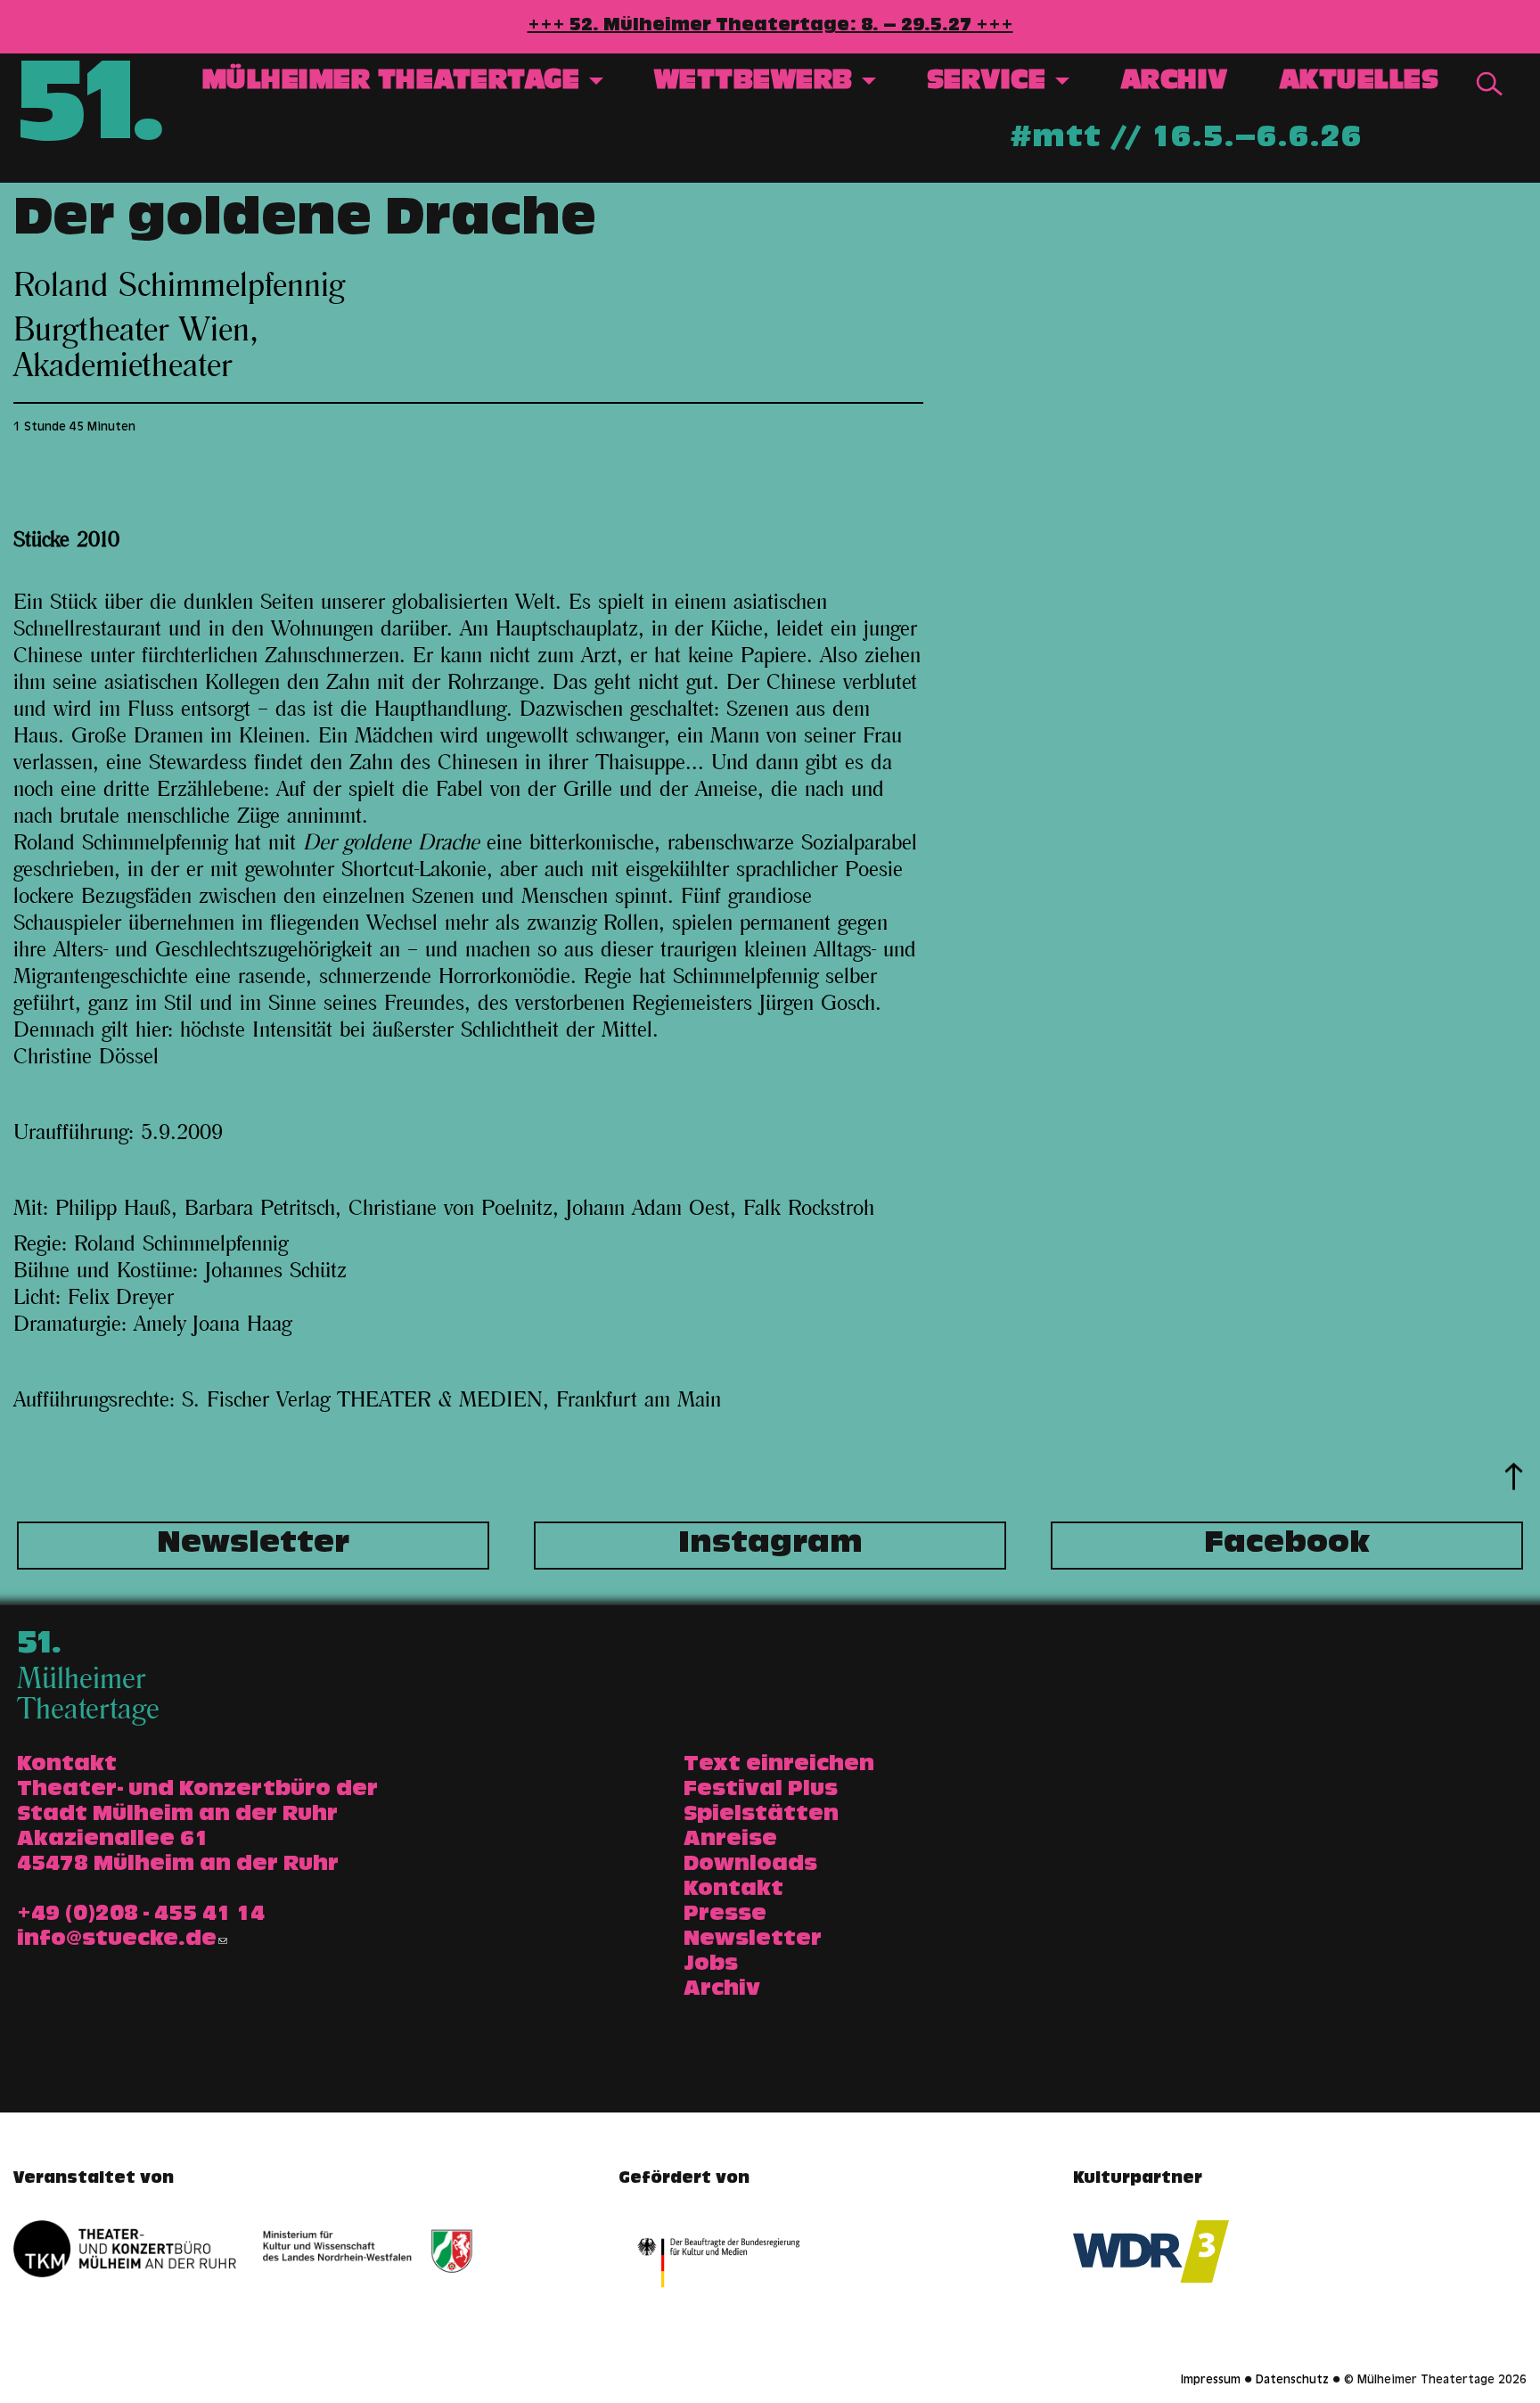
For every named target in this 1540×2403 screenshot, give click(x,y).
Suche (1489, 84)
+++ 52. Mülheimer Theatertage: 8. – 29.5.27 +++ (770, 27)
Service (990, 83)
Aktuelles (1359, 83)
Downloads (750, 1866)
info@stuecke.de (117, 1940)
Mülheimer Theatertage (395, 83)
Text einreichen (779, 1766)
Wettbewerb (758, 83)
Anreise (730, 1841)
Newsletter (253, 1546)
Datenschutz (1292, 2381)
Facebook (1287, 1546)
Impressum (1211, 2381)
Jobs (711, 1965)
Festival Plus (761, 1791)
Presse (725, 1915)
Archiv (1174, 83)
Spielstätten (761, 1816)
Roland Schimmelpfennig (179, 286)
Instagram (770, 1546)
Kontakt (733, 1890)
